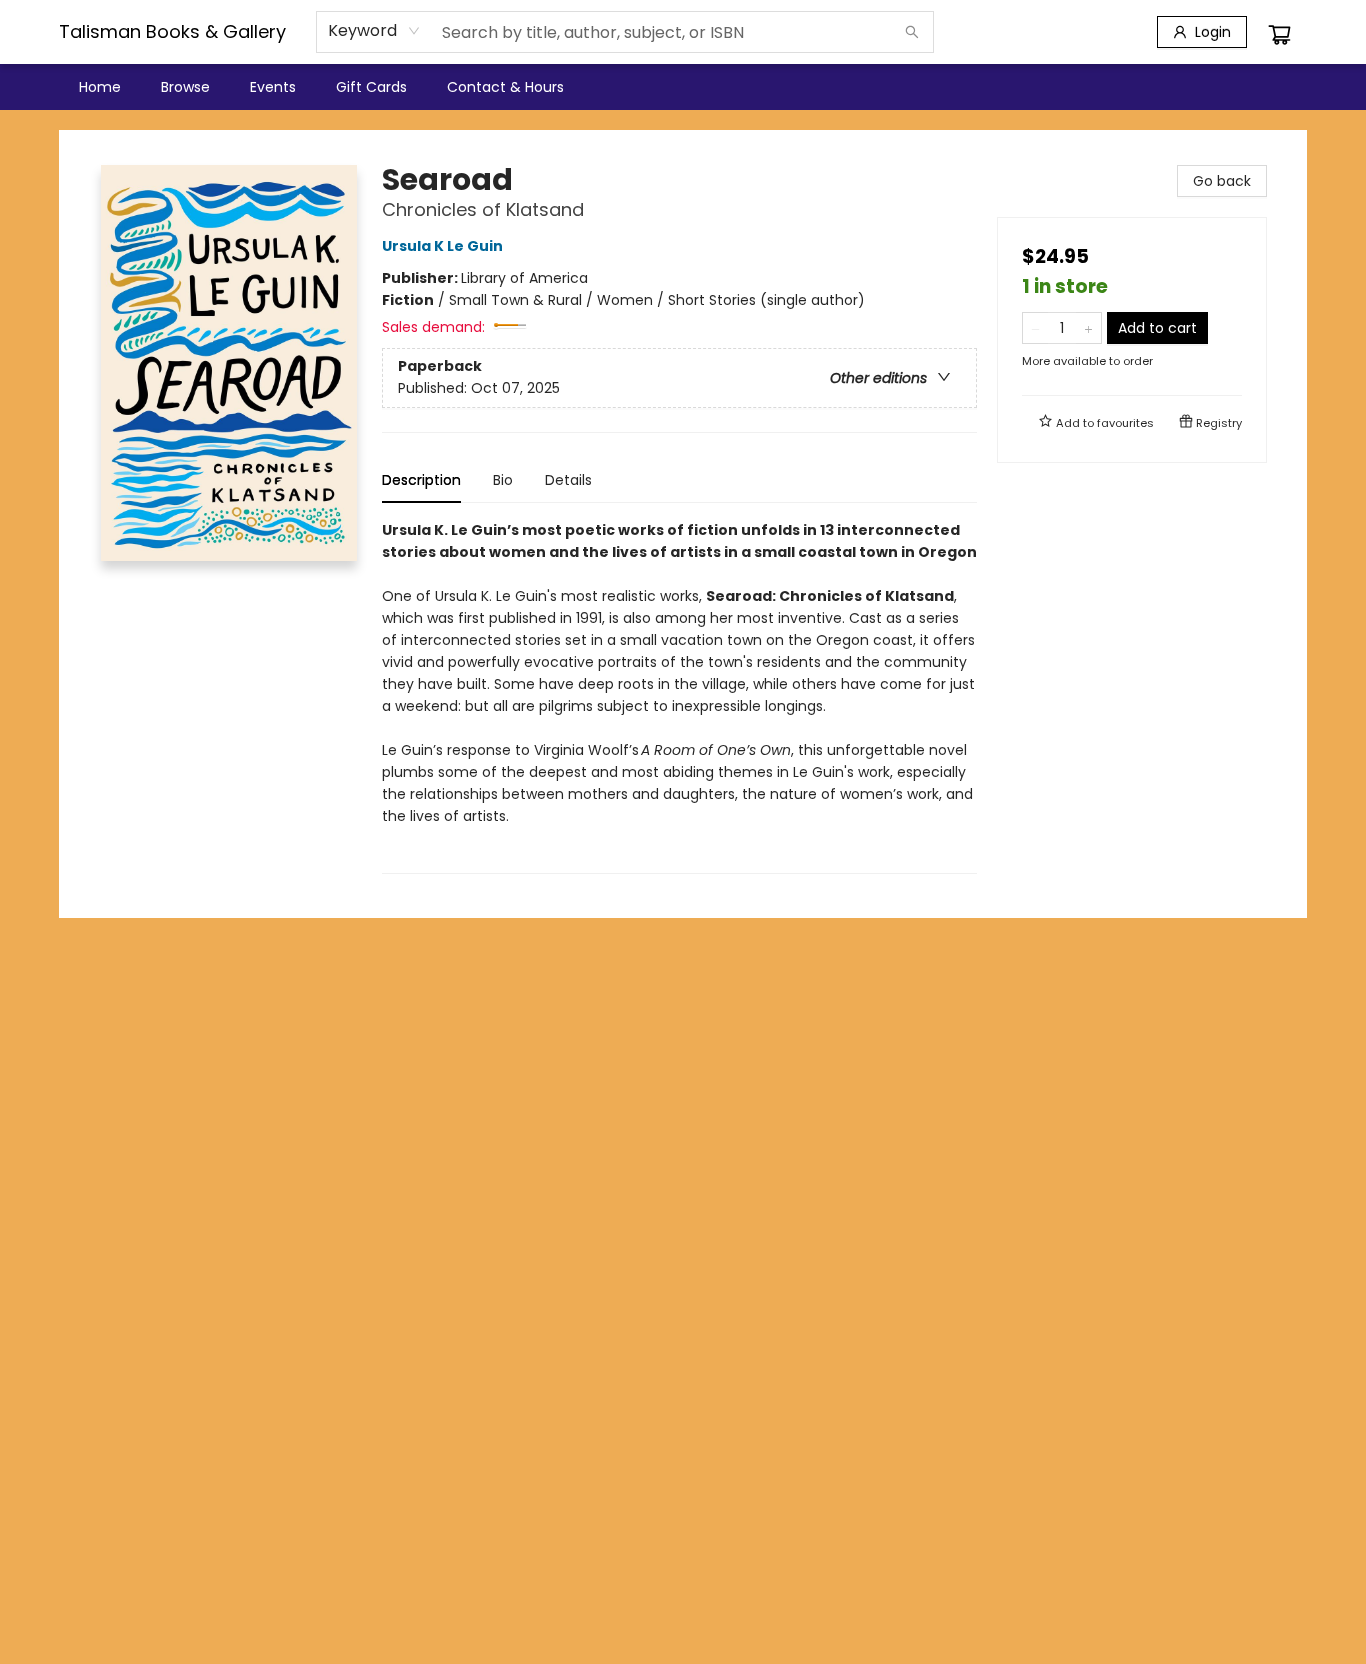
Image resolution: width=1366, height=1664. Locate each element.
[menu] (683, 87)
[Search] (912, 32)
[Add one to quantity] (1088, 328)
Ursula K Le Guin (442, 246)
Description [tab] (421, 480)
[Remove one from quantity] (1035, 328)
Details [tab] (568, 480)
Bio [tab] (503, 480)
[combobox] (374, 31)
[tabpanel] (679, 696)
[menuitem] (100, 87)
